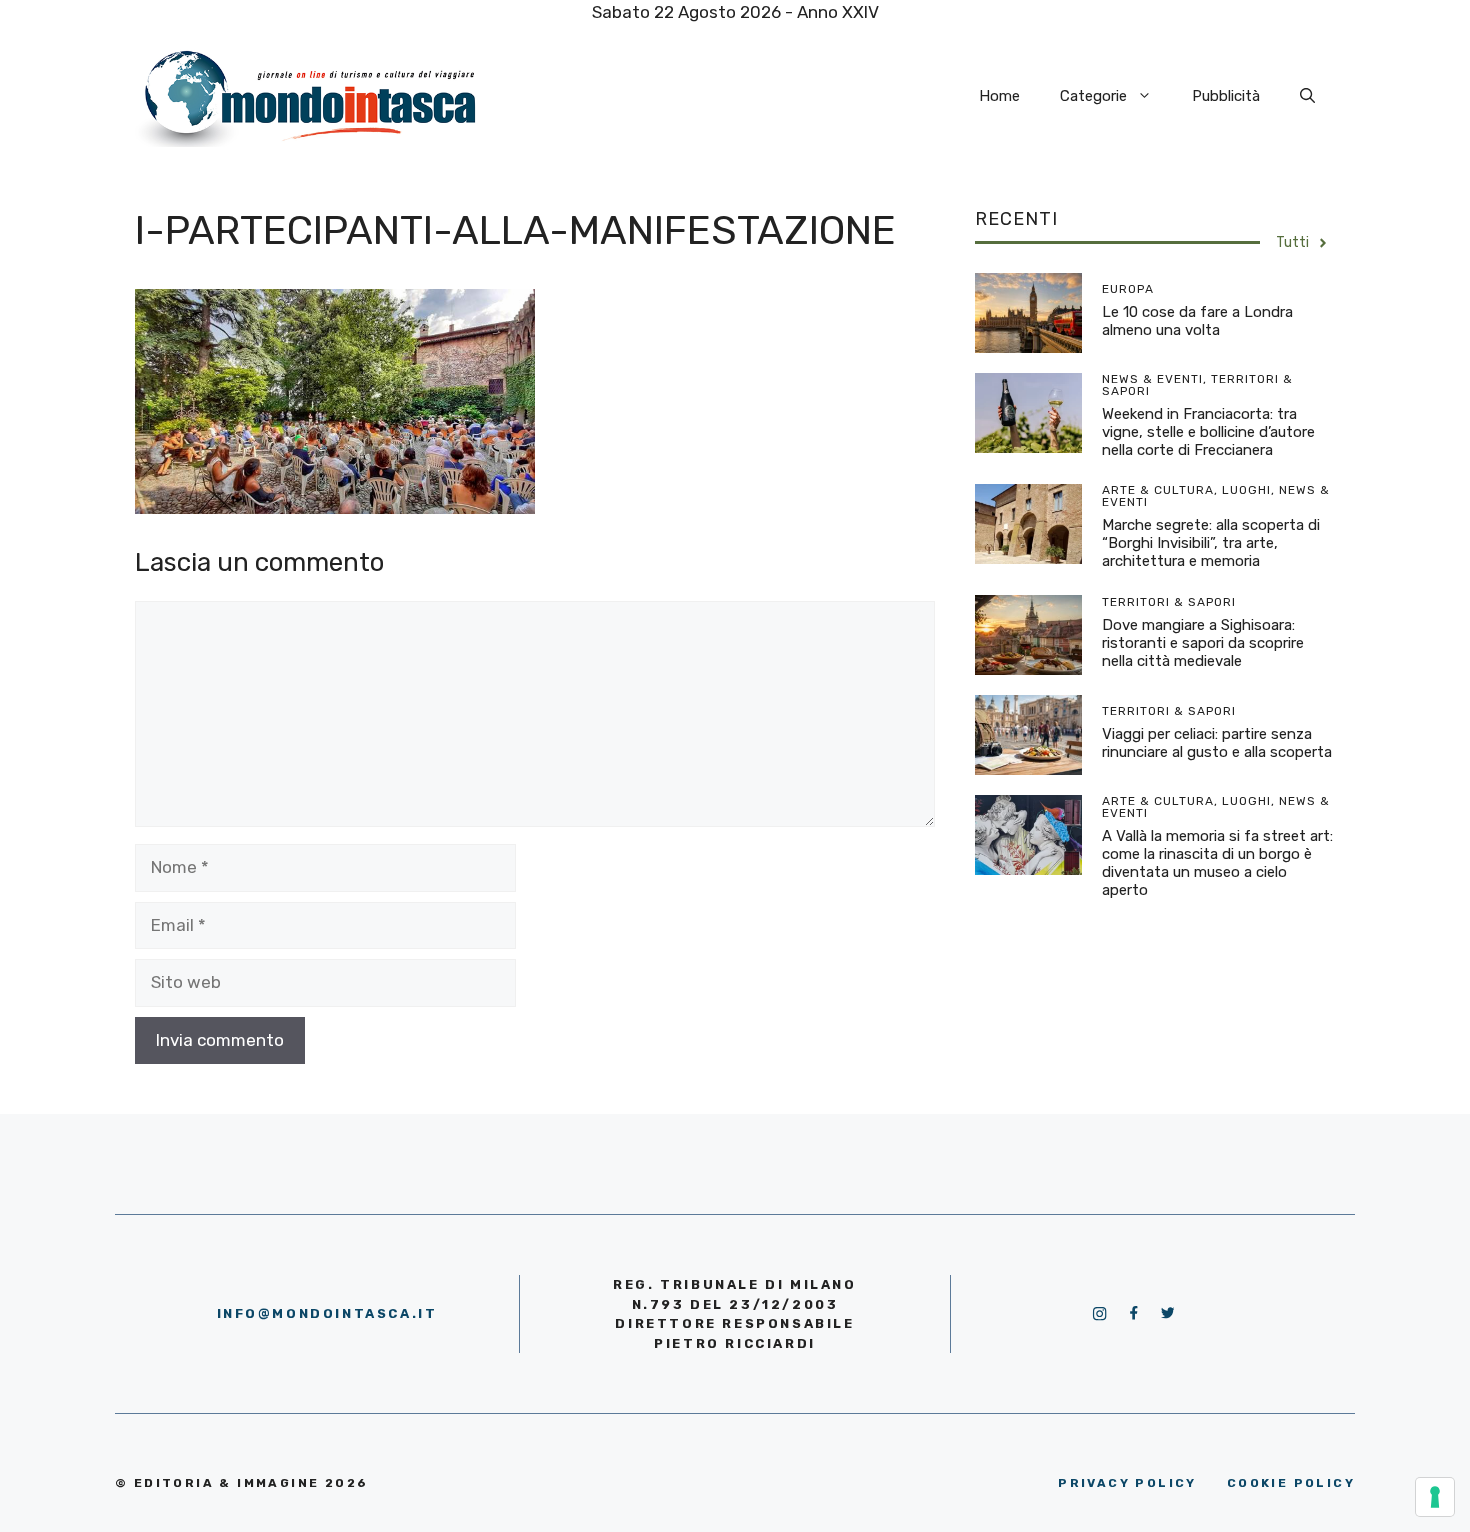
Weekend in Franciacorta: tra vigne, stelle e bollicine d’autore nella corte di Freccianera (1208, 432)
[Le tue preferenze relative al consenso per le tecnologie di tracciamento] (1435, 1497)
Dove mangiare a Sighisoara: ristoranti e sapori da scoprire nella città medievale (1203, 643)
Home (999, 96)
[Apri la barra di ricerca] (1307, 96)
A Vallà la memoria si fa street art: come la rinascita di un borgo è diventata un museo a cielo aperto (1217, 863)
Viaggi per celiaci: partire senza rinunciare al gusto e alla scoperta (1217, 743)
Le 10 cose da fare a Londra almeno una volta (1197, 321)
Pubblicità (1226, 96)
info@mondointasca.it (327, 1313)
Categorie (1093, 96)
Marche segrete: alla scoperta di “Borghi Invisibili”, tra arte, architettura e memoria (1211, 543)
